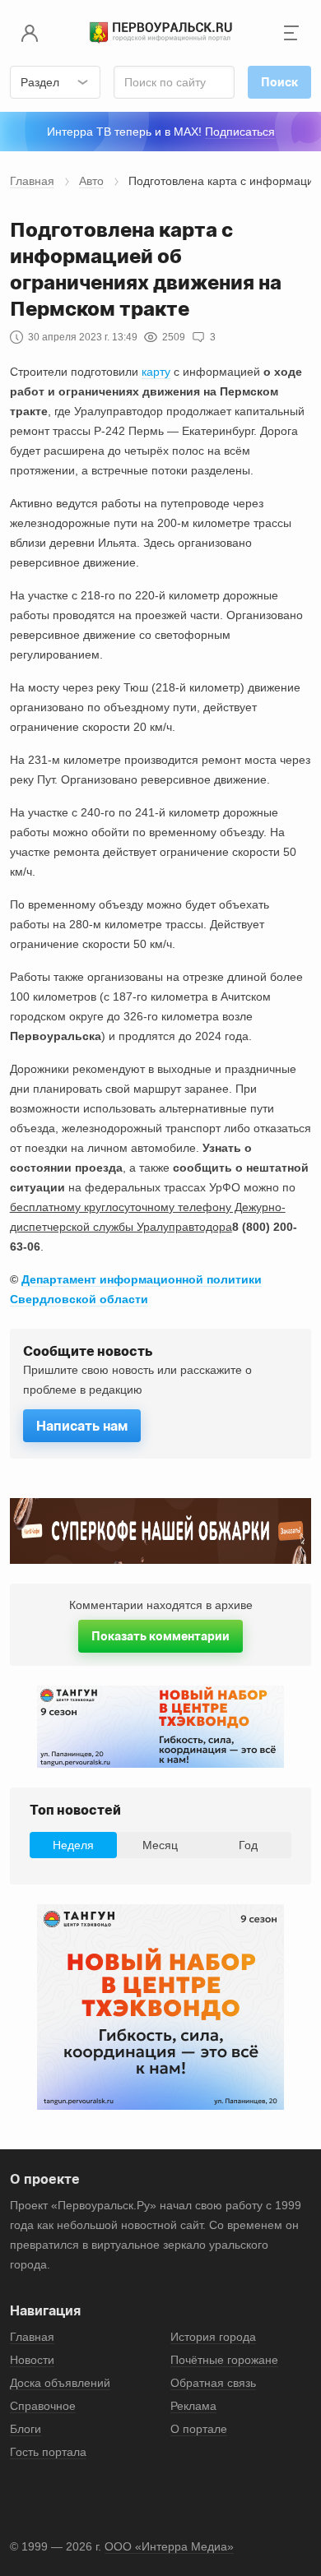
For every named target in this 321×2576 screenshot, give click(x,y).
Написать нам (82, 1426)
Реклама (193, 2406)
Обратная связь (213, 2383)
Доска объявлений (60, 2383)
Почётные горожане (224, 2360)
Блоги (26, 2429)
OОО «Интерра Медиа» (169, 2546)
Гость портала (48, 2452)
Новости (32, 2360)
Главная (32, 181)
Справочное (43, 2406)
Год (248, 1845)
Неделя (73, 1845)
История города (213, 2337)
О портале (199, 2429)
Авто (91, 181)
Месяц (160, 1845)
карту (156, 372)
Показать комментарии (160, 1636)
